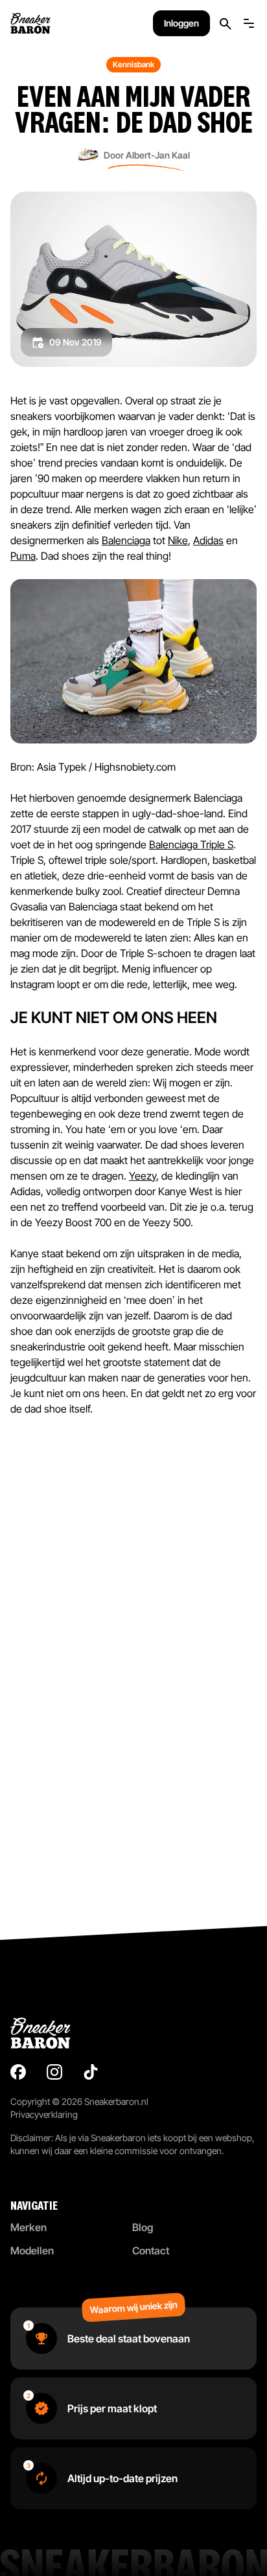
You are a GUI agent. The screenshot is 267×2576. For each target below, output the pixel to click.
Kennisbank (133, 64)
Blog (143, 2227)
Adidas (208, 540)
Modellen (32, 2251)
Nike (178, 540)
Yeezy (143, 1176)
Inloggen (181, 23)
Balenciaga (126, 540)
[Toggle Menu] (249, 23)
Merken (29, 2227)
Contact (151, 2251)
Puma (23, 556)
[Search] (226, 24)
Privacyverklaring (44, 2114)
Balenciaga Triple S (191, 844)
